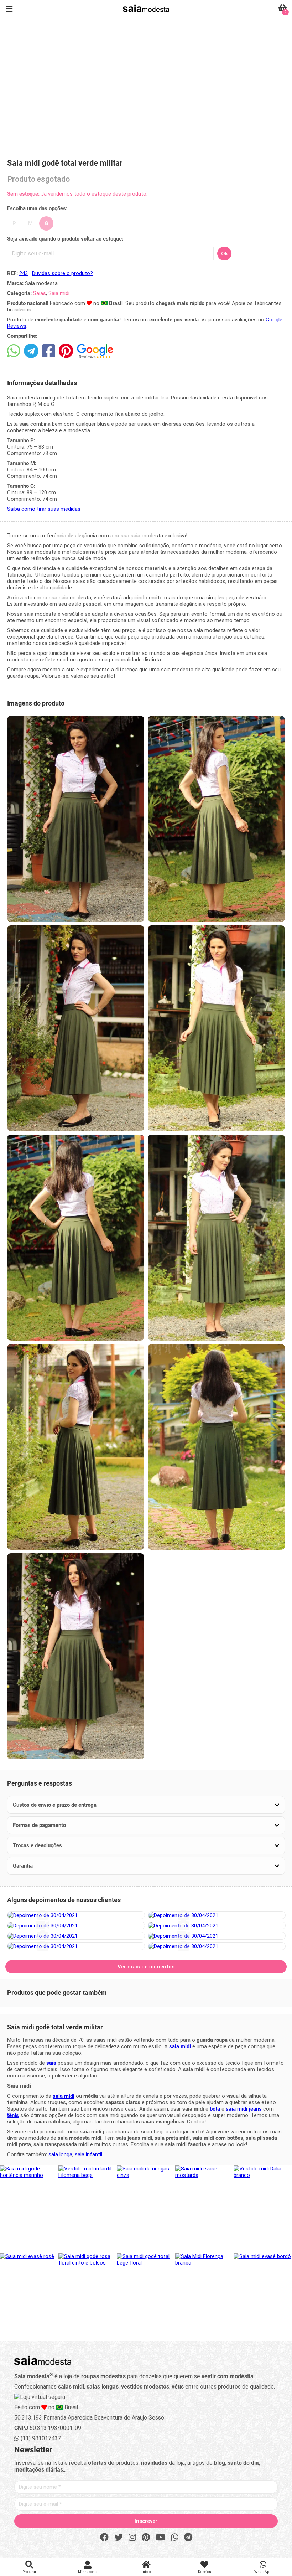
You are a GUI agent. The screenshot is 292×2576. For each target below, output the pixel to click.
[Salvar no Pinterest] (66, 351)
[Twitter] (119, 2538)
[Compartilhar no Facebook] (49, 351)
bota (215, 2109)
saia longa (60, 2154)
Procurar (29, 2572)
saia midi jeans (244, 2109)
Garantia (23, 1866)
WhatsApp (263, 2572)
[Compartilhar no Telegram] (31, 351)
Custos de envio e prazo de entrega (55, 1805)
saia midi (180, 2046)
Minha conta (88, 2572)
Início (146, 2572)
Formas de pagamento (39, 1825)
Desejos (205, 2572)
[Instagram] (132, 2538)
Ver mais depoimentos (146, 1967)
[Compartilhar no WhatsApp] (14, 351)
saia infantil (88, 2154)
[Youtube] (160, 2538)
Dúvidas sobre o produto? (62, 273)
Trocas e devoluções (37, 1845)
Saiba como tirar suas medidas (44, 509)
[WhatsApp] (175, 2538)
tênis (13, 2115)
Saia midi (59, 293)
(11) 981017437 (40, 2438)
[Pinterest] (146, 2538)
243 (24, 273)
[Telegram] (188, 2538)
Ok (225, 254)
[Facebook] (104, 2538)
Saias (40, 293)
